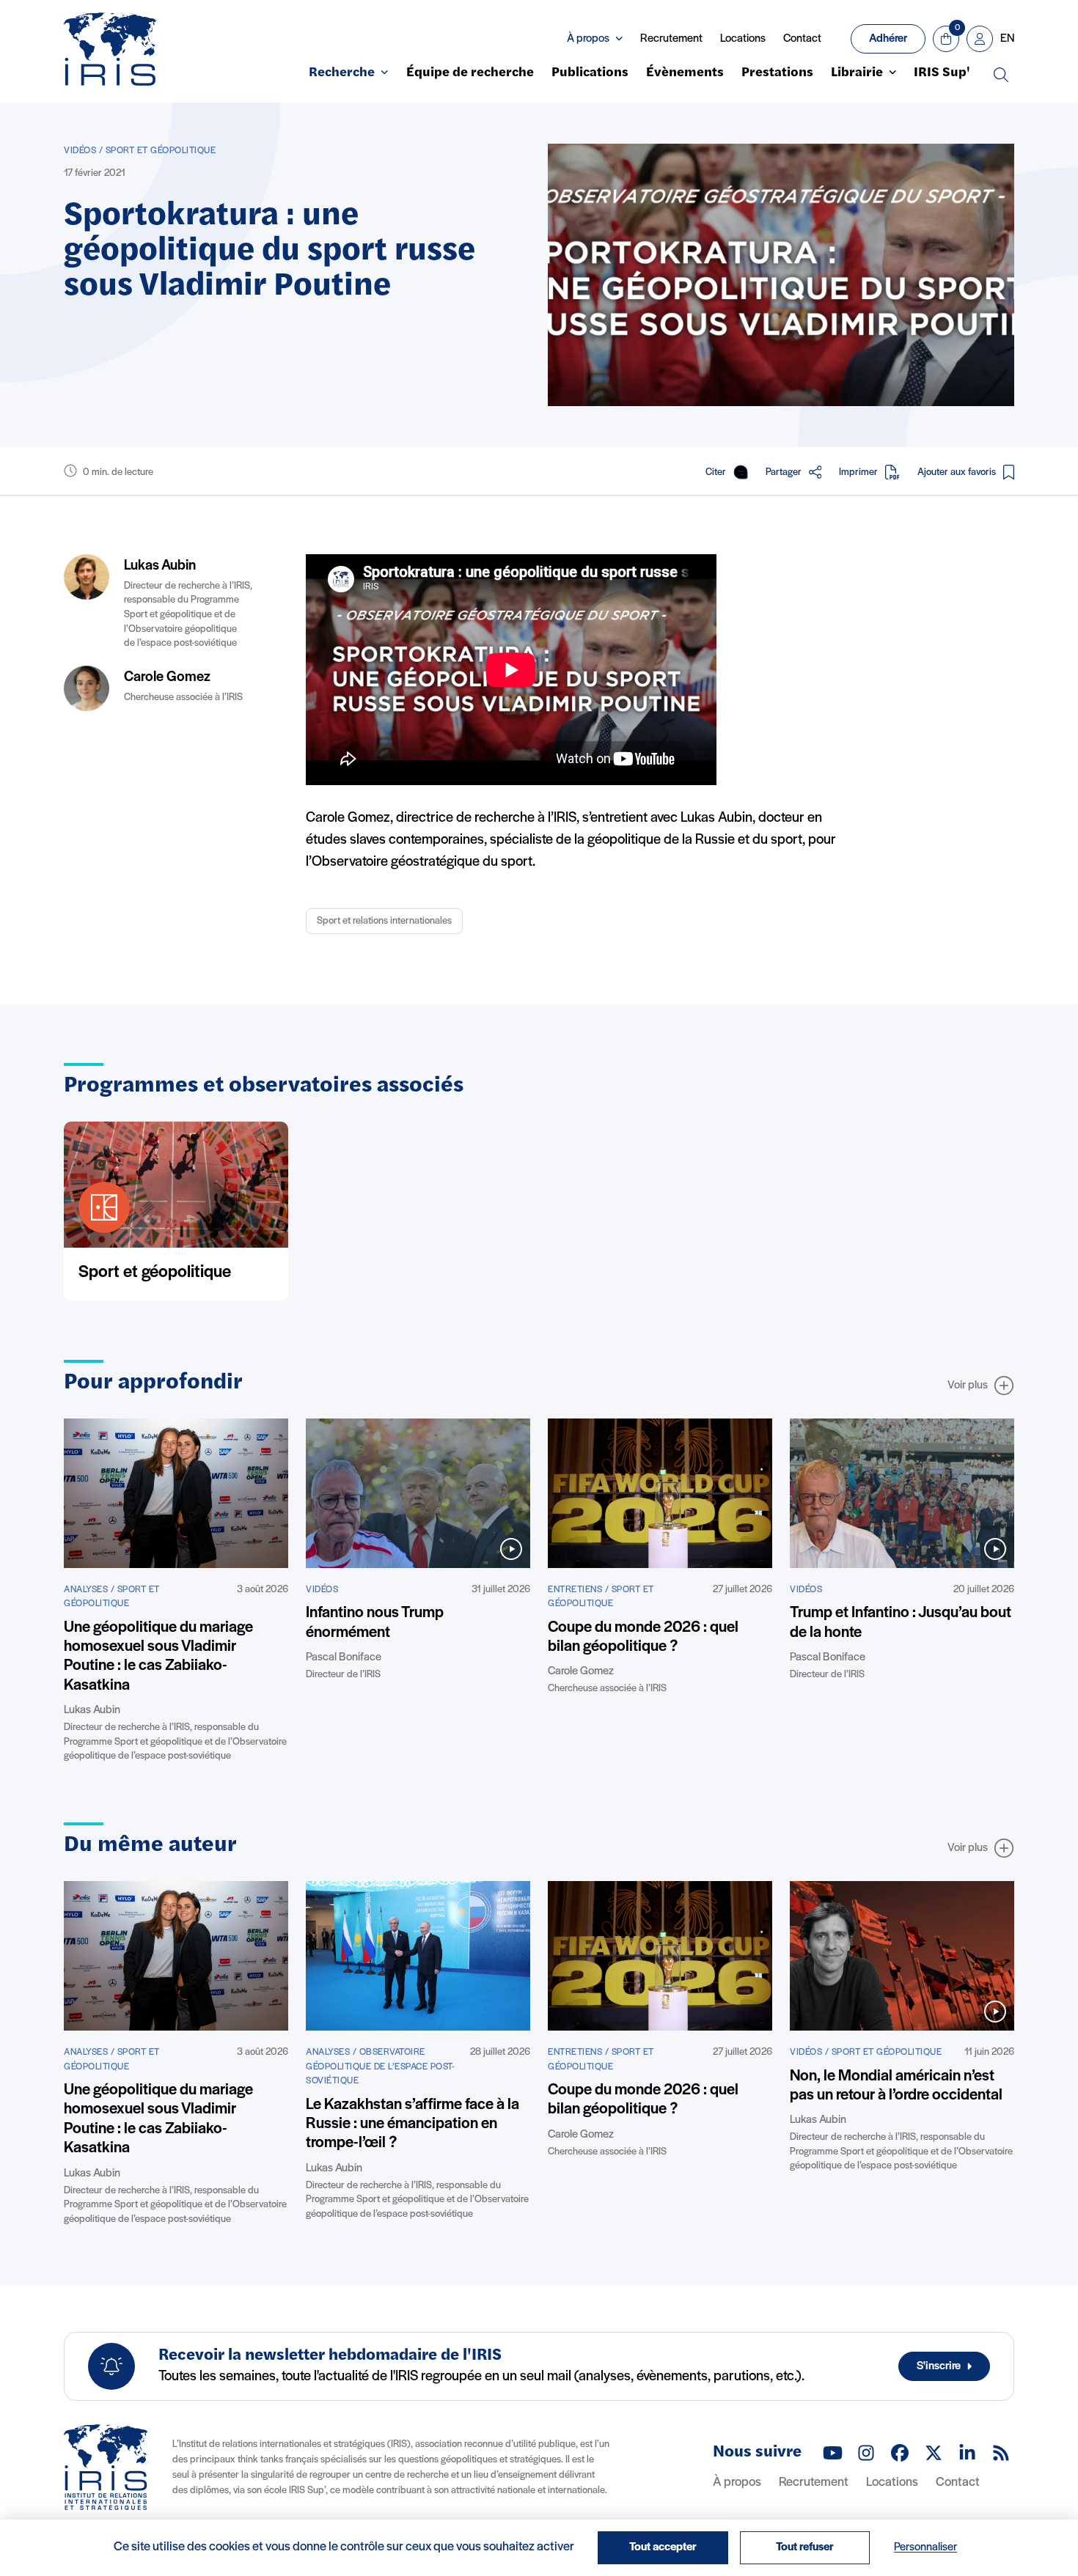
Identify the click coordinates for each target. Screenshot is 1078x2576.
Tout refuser (805, 2547)
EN (1007, 39)
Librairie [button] (857, 73)
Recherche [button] (342, 73)
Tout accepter (663, 2547)
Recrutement (671, 39)
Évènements (685, 73)
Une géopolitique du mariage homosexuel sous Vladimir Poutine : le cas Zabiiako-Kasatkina (158, 1657)
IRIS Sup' (942, 73)
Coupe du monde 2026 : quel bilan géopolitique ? (643, 1637)
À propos (737, 2483)
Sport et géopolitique (155, 1273)
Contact (802, 39)
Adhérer (888, 39)
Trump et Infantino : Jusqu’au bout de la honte (901, 1623)
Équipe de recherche (470, 73)
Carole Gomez (167, 677)
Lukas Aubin (160, 566)
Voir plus (968, 1385)
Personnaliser (925, 2547)
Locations (743, 39)
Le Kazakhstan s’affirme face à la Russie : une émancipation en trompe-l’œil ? (412, 2124)
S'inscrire (939, 2366)
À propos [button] (588, 39)
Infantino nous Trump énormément (375, 1623)
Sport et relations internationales (384, 921)
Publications (590, 73)
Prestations (777, 73)
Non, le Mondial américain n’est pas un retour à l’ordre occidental (896, 2086)
